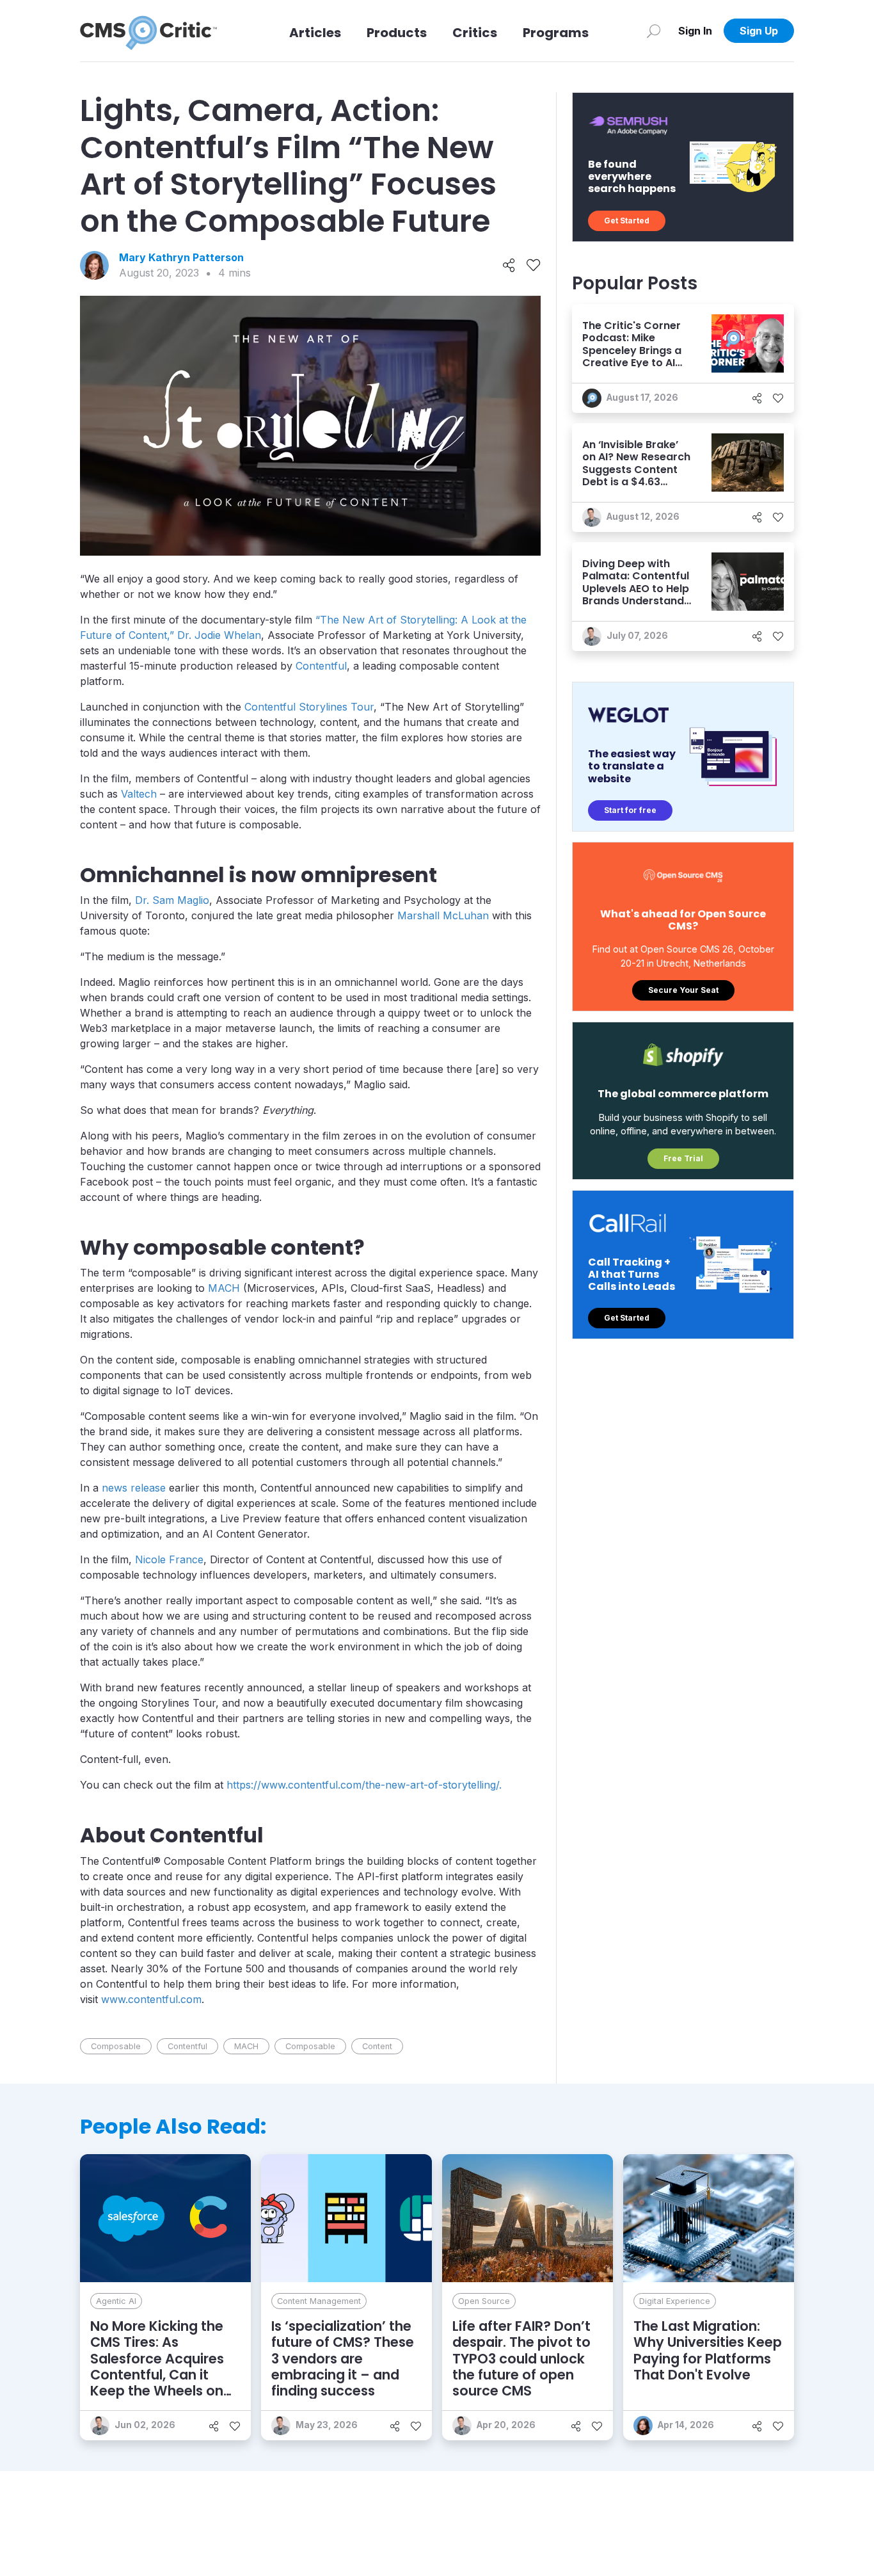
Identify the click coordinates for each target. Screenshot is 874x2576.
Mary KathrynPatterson (181, 257)
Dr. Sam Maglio (172, 900)
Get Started (627, 221)
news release (134, 1488)
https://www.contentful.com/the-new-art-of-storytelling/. (364, 1785)
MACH (224, 1288)
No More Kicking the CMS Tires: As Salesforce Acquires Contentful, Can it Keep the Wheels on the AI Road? (157, 2366)
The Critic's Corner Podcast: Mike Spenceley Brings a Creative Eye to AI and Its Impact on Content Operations (635, 356)
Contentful (321, 666)
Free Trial (683, 1158)
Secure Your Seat (683, 990)
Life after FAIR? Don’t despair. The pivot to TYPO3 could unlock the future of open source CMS (521, 2358)
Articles (315, 33)
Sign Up (759, 31)
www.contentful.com (151, 1999)
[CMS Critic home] (148, 31)
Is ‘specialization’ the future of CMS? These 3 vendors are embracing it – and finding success (343, 2358)
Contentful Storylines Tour (309, 707)
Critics (475, 33)
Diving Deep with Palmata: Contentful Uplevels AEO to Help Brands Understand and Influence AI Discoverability (636, 594)
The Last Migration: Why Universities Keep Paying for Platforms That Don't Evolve (708, 2350)
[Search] (654, 31)
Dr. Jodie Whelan (219, 635)
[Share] (509, 266)
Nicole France (169, 1559)
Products (397, 33)
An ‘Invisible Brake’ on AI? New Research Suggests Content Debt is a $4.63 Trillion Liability (636, 469)
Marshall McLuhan (443, 915)
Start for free (630, 810)
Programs (556, 33)
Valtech (139, 794)
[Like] (533, 266)
